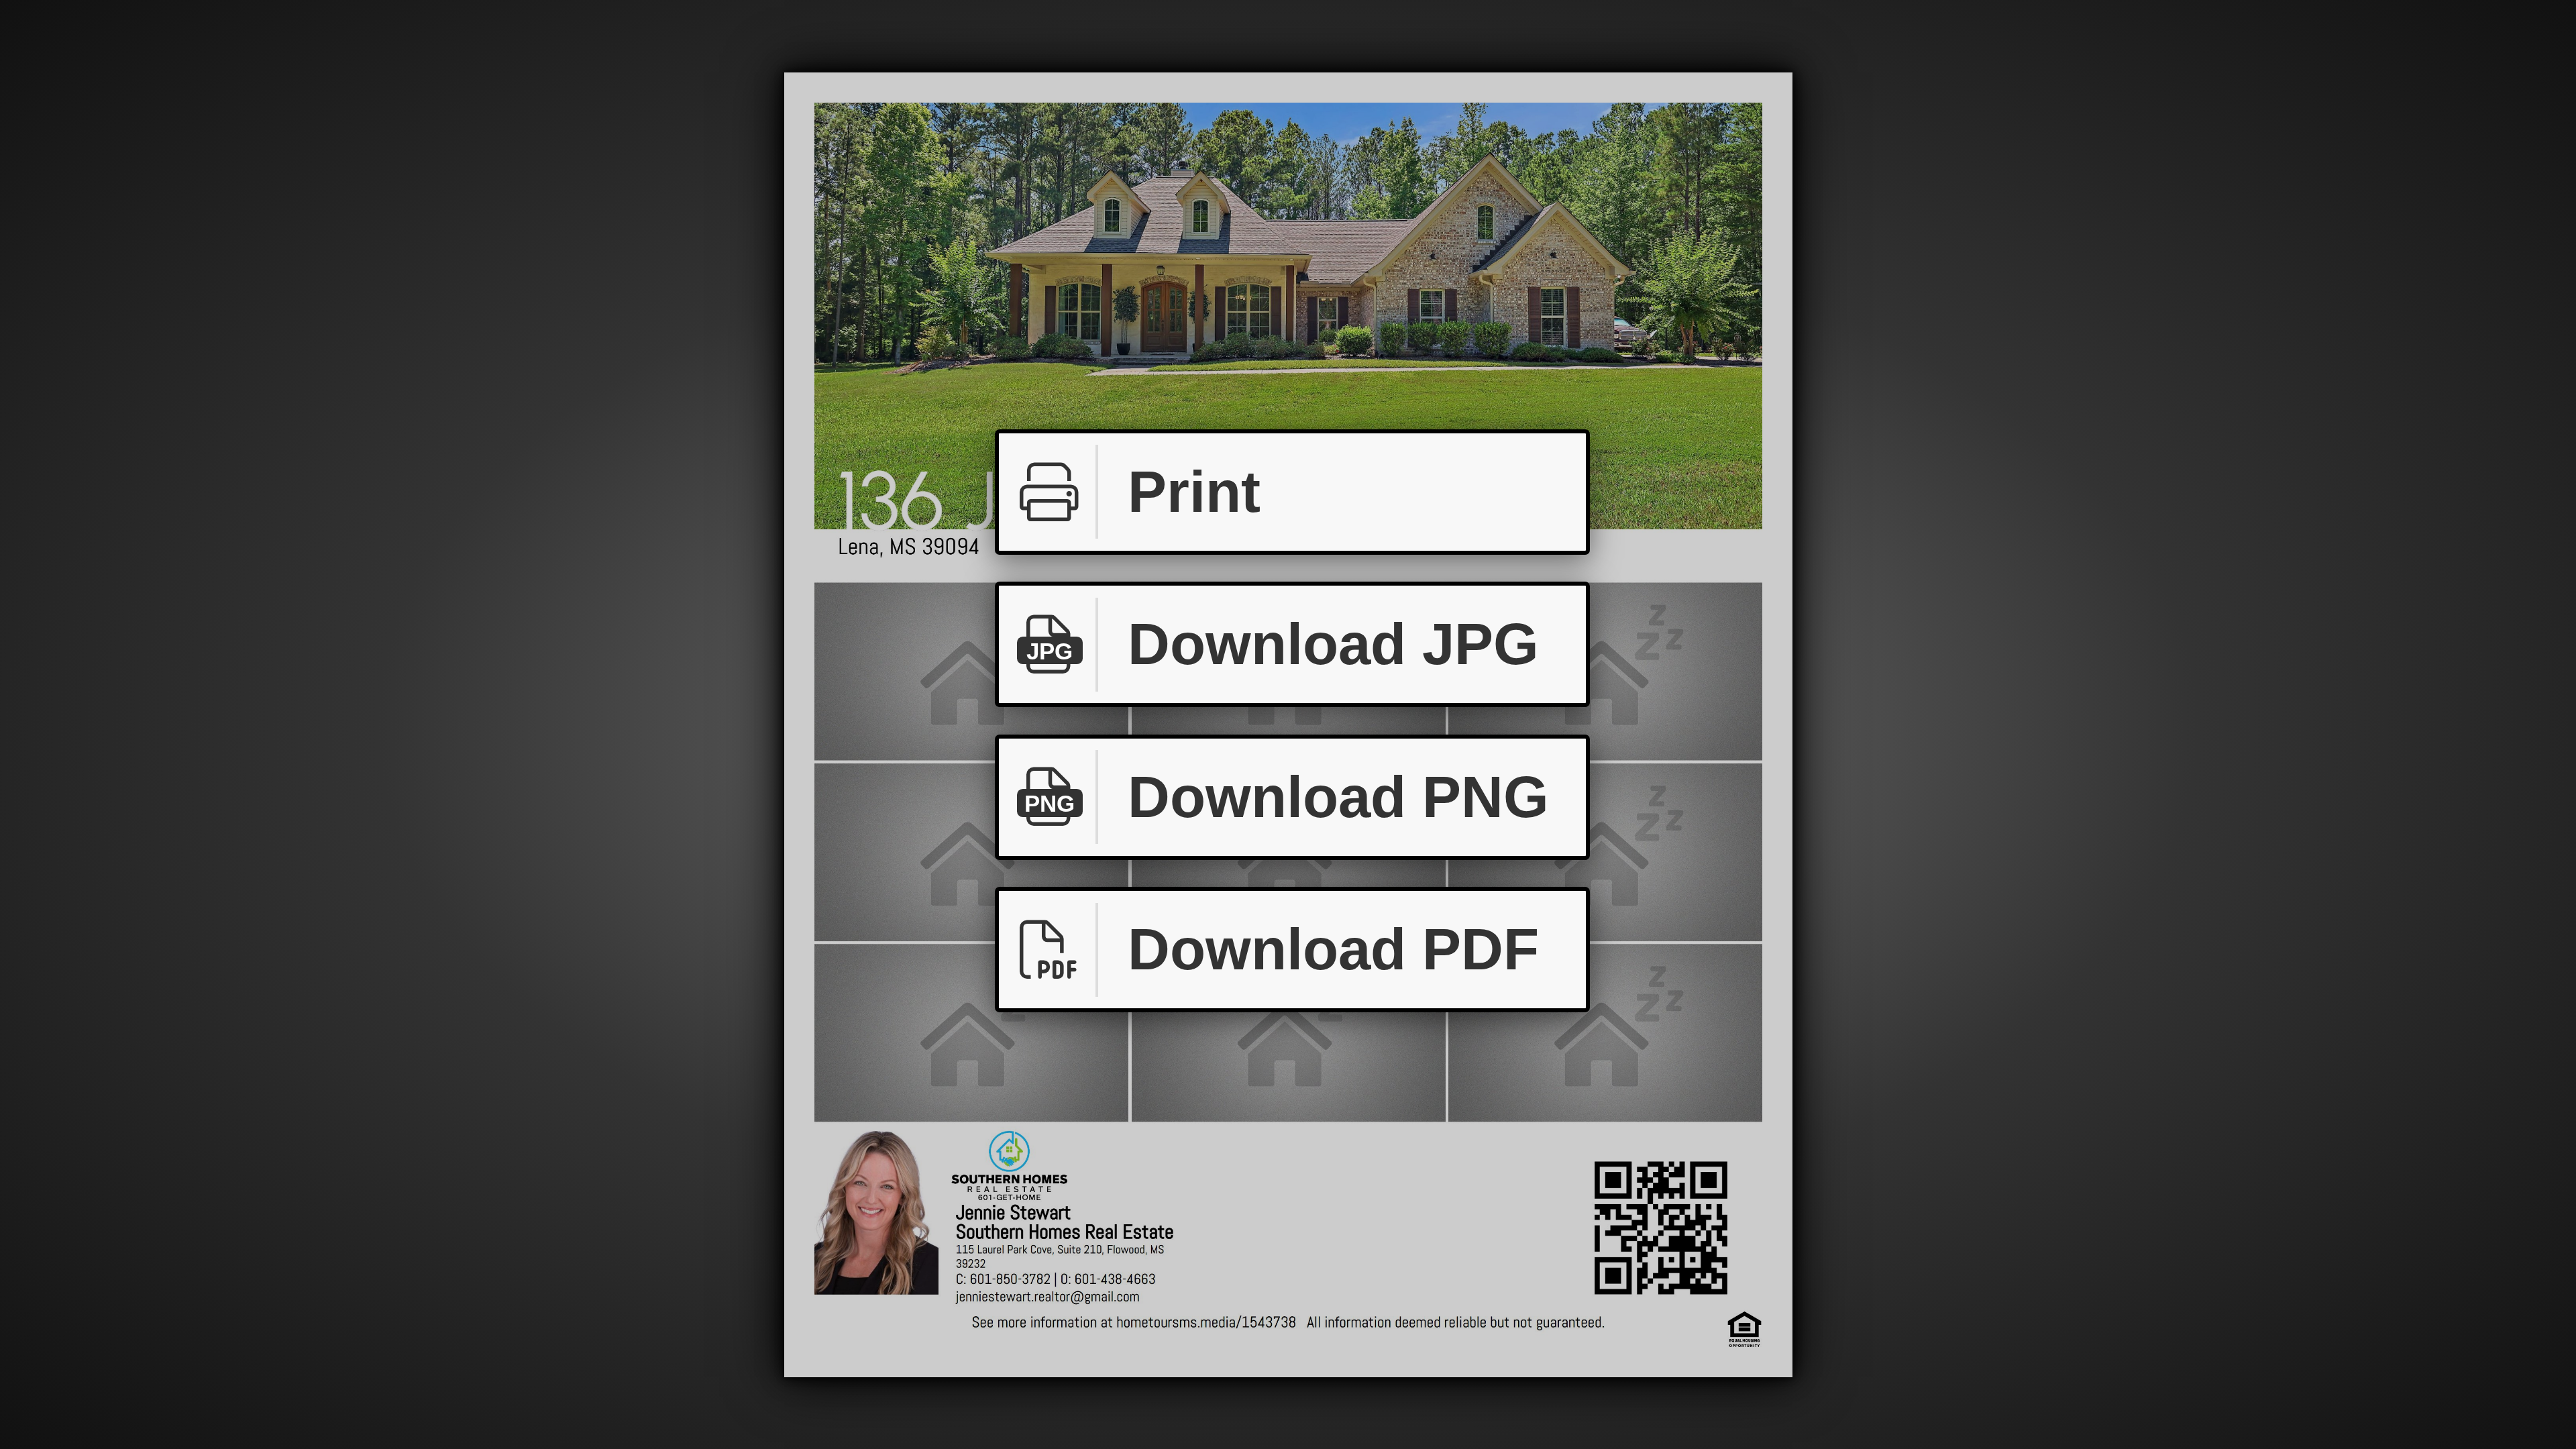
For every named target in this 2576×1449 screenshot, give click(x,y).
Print (1194, 492)
